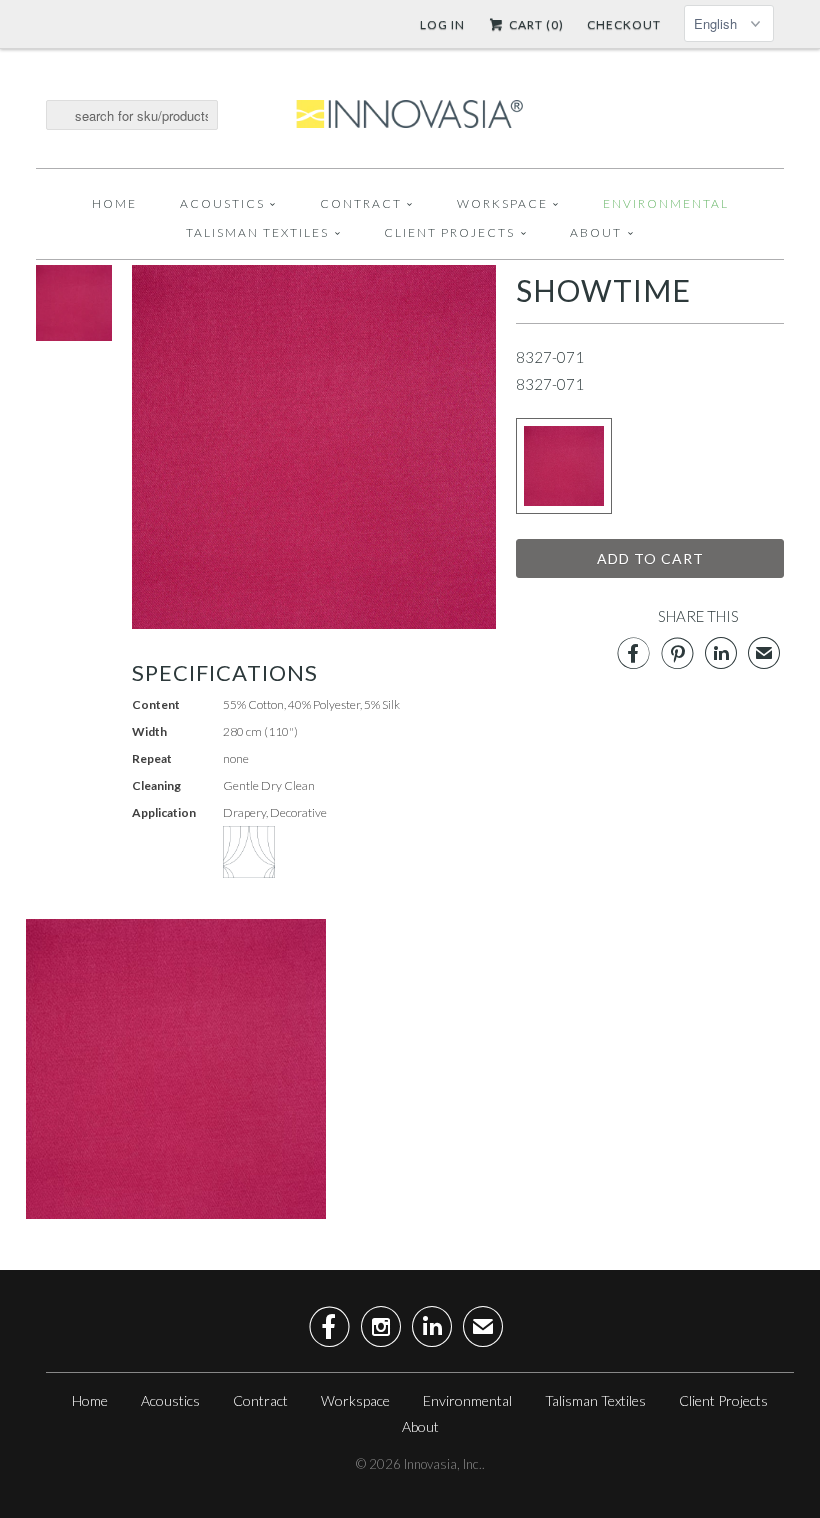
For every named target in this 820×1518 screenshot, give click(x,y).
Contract (361, 203)
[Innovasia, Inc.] (410, 115)
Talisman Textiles (257, 232)
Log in (442, 24)
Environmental (666, 203)
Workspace (502, 203)
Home (114, 203)
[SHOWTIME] (74, 335)
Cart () (535, 24)
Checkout (624, 24)
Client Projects (449, 232)
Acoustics (222, 203)
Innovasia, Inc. (443, 1464)
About (596, 232)
